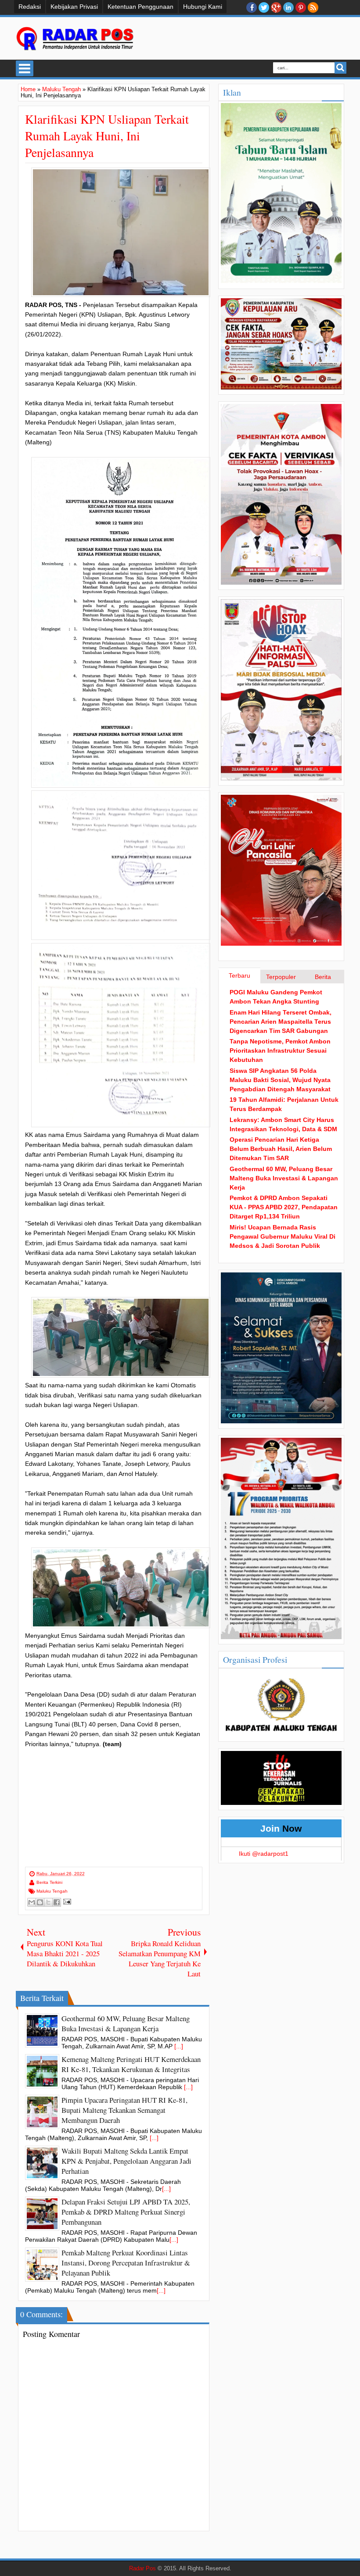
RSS (313, 7)
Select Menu (25, 68)
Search (340, 68)
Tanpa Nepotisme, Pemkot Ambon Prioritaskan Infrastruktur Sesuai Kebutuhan (280, 1050)
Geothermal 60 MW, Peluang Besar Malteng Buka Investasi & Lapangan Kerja (284, 1178)
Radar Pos (142, 2569)
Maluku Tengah (52, 1891)
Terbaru (239, 975)
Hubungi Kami (203, 7)
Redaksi (30, 7)
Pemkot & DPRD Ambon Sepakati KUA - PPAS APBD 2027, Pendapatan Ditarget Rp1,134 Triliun (284, 1207)
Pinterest (301, 7)
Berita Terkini (49, 1882)
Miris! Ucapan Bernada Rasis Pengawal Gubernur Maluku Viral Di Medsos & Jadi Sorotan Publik (283, 1236)
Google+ (276, 7)
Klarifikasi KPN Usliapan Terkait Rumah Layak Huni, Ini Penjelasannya (107, 136)
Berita (323, 977)
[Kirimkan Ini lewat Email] (32, 1902)
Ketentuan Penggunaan (140, 7)
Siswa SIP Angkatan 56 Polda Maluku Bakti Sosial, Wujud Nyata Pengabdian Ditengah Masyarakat (280, 1080)
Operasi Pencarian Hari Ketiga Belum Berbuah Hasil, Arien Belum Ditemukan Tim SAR (281, 1149)
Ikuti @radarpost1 (264, 1854)
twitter (264, 7)
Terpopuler (281, 977)
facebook (252, 7)
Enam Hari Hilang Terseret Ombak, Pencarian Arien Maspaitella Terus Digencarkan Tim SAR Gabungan (281, 1022)
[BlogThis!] (40, 1902)
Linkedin (288, 7)
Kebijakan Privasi (74, 7)
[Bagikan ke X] (48, 1902)
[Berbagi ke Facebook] (57, 1902)
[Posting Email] (66, 1901)
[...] (179, 2046)
